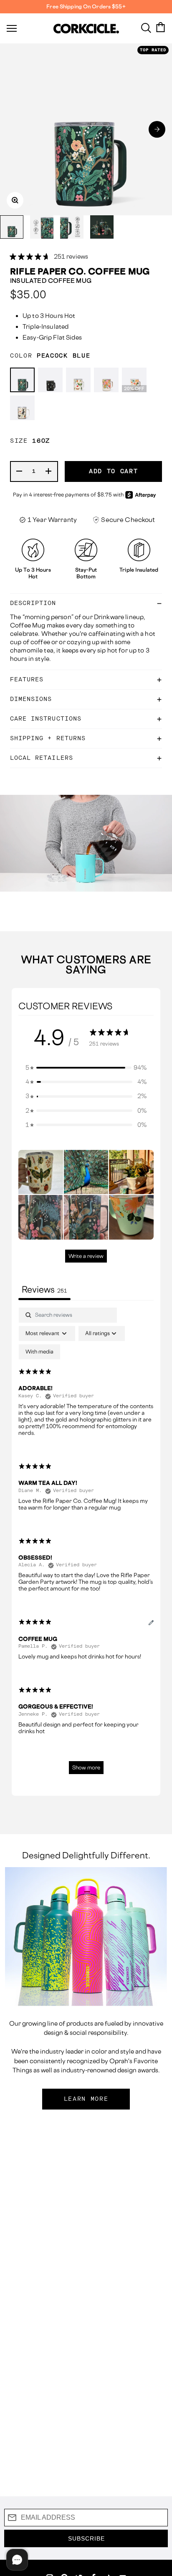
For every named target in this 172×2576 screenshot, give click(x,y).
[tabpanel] (86, 1545)
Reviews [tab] (44, 1289)
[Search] (146, 27)
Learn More (86, 2099)
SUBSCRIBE (86, 2538)
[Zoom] (15, 200)
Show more (86, 1768)
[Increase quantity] (49, 471)
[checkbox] (39, 1352)
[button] (157, 129)
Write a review (86, 1256)
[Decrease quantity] (20, 471)
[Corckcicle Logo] (86, 29)
